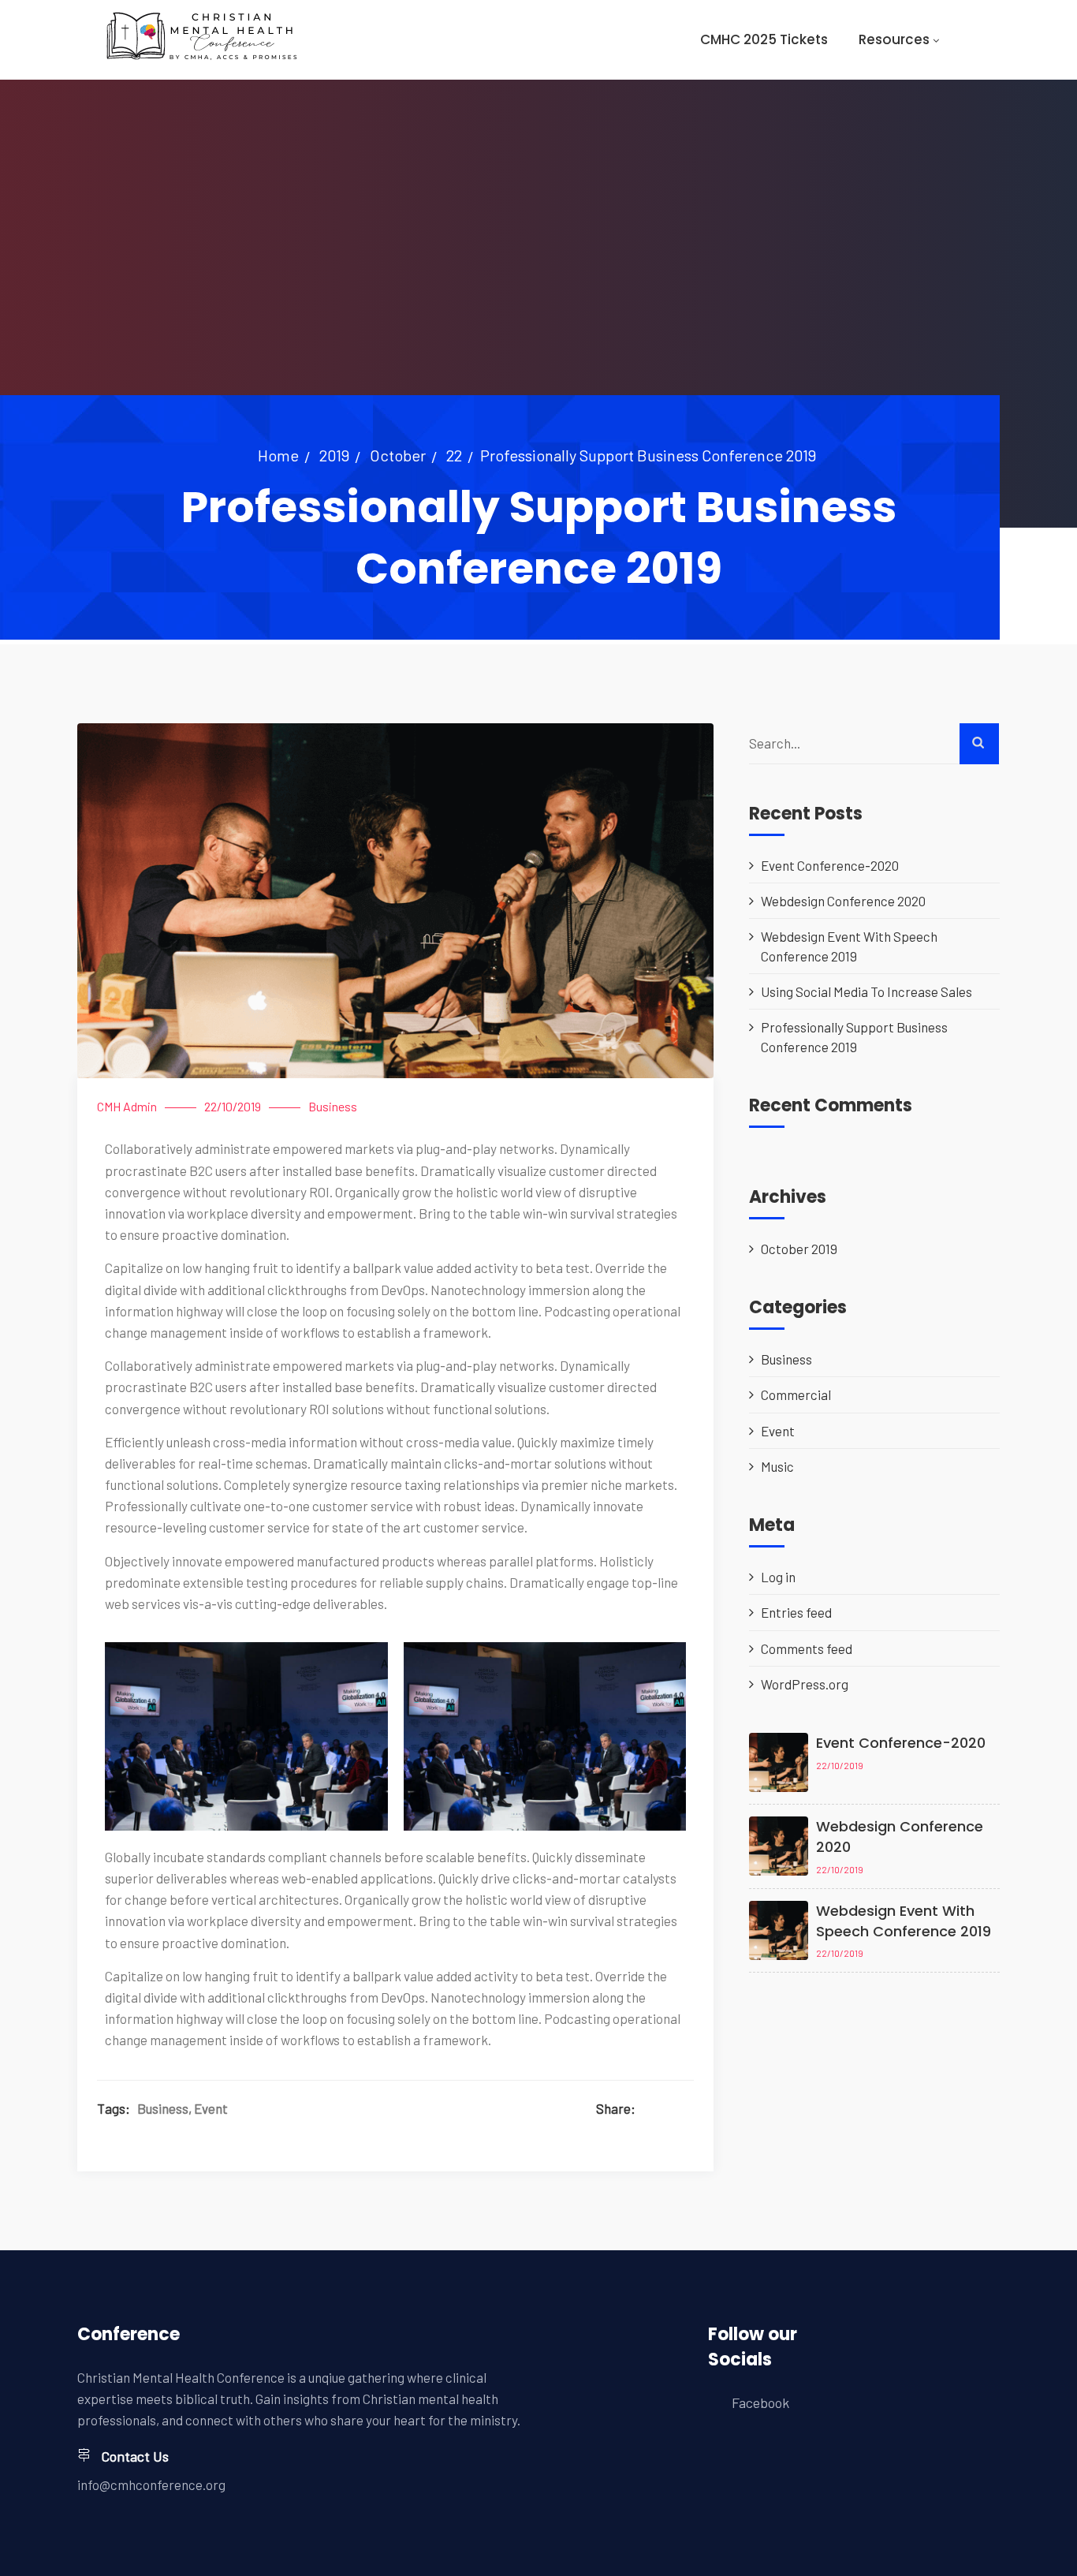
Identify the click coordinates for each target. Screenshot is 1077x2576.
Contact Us (135, 2456)
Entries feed (796, 1612)
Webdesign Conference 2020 (843, 901)
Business (333, 1106)
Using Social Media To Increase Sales (866, 991)
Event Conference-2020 (830, 865)
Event (211, 2108)
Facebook (760, 2402)
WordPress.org (805, 1684)
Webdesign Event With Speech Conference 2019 (849, 946)
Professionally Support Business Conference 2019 (854, 1036)
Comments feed (807, 1648)
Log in (778, 1577)
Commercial (796, 1394)
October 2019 (799, 1249)
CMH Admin (127, 1106)
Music (777, 1466)
